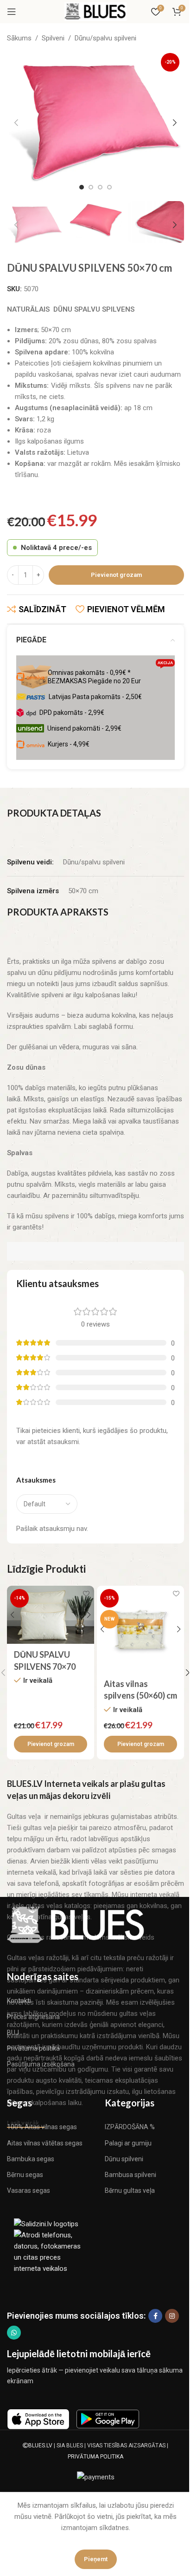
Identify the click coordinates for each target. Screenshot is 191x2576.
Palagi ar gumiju (128, 2143)
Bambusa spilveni (131, 2175)
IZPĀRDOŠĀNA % (130, 2127)
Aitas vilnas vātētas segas (45, 2143)
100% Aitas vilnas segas (42, 2127)
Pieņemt (96, 2559)
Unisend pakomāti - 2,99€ (84, 728)
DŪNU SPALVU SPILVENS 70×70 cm (45, 1666)
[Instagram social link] (172, 2316)
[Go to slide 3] (100, 187)
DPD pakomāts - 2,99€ (72, 713)
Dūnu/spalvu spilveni (105, 38)
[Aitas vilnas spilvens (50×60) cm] (140, 1629)
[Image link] (76, 1924)
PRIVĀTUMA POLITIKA (95, 2457)
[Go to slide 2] (91, 187)
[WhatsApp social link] (14, 2333)
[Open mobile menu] (12, 12)
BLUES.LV (40, 2445)
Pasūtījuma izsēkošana (41, 2064)
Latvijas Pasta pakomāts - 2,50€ (95, 697)
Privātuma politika (33, 2048)
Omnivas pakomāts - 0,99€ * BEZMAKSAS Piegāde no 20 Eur (110, 675)
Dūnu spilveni (124, 2159)
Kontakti (19, 2001)
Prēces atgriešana (33, 2017)
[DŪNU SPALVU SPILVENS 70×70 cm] (51, 1615)
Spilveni (53, 38)
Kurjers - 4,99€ (69, 744)
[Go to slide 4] (109, 187)
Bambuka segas (31, 2159)
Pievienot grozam (116, 575)
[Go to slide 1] (82, 187)
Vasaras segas (29, 2190)
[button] (16, 123)
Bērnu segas (25, 2175)
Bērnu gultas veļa (130, 2190)
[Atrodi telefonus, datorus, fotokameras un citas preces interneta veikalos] (51, 2251)
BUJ (13, 2033)
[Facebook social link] (155, 2316)
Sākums (19, 38)
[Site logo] (95, 11)
